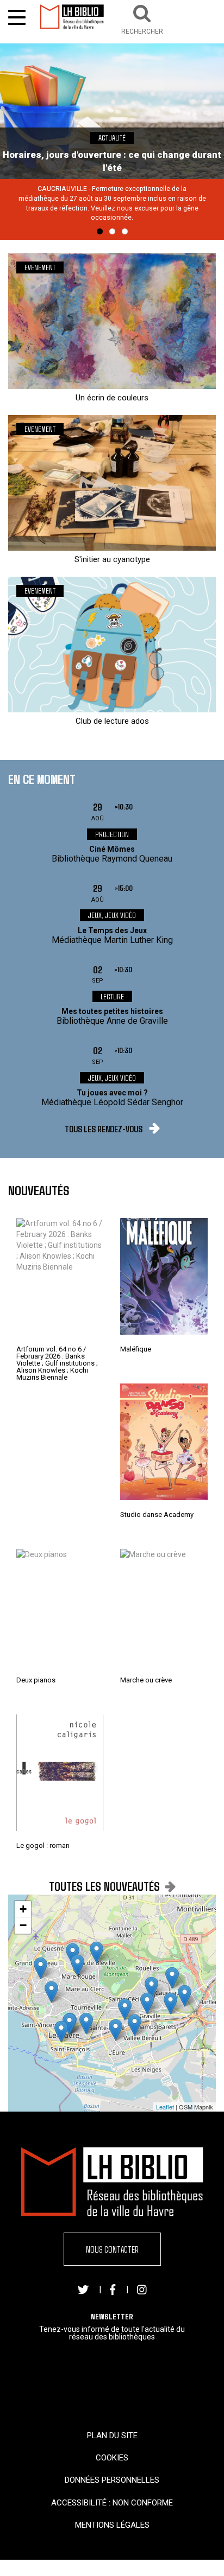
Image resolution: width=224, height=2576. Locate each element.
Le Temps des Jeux (112, 930)
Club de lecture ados (112, 721)
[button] (142, 18)
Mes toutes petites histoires (112, 1011)
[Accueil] (72, 17)
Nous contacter (112, 2249)
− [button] (23, 1925)
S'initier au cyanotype (112, 559)
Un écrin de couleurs (112, 398)
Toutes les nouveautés (104, 1886)
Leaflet (165, 2107)
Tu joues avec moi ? (112, 1093)
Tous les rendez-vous (104, 1129)
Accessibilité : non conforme (112, 2503)
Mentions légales (112, 2525)
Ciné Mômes (112, 849)
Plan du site (112, 2435)
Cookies (112, 2458)
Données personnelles (112, 2480)
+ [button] (23, 1909)
